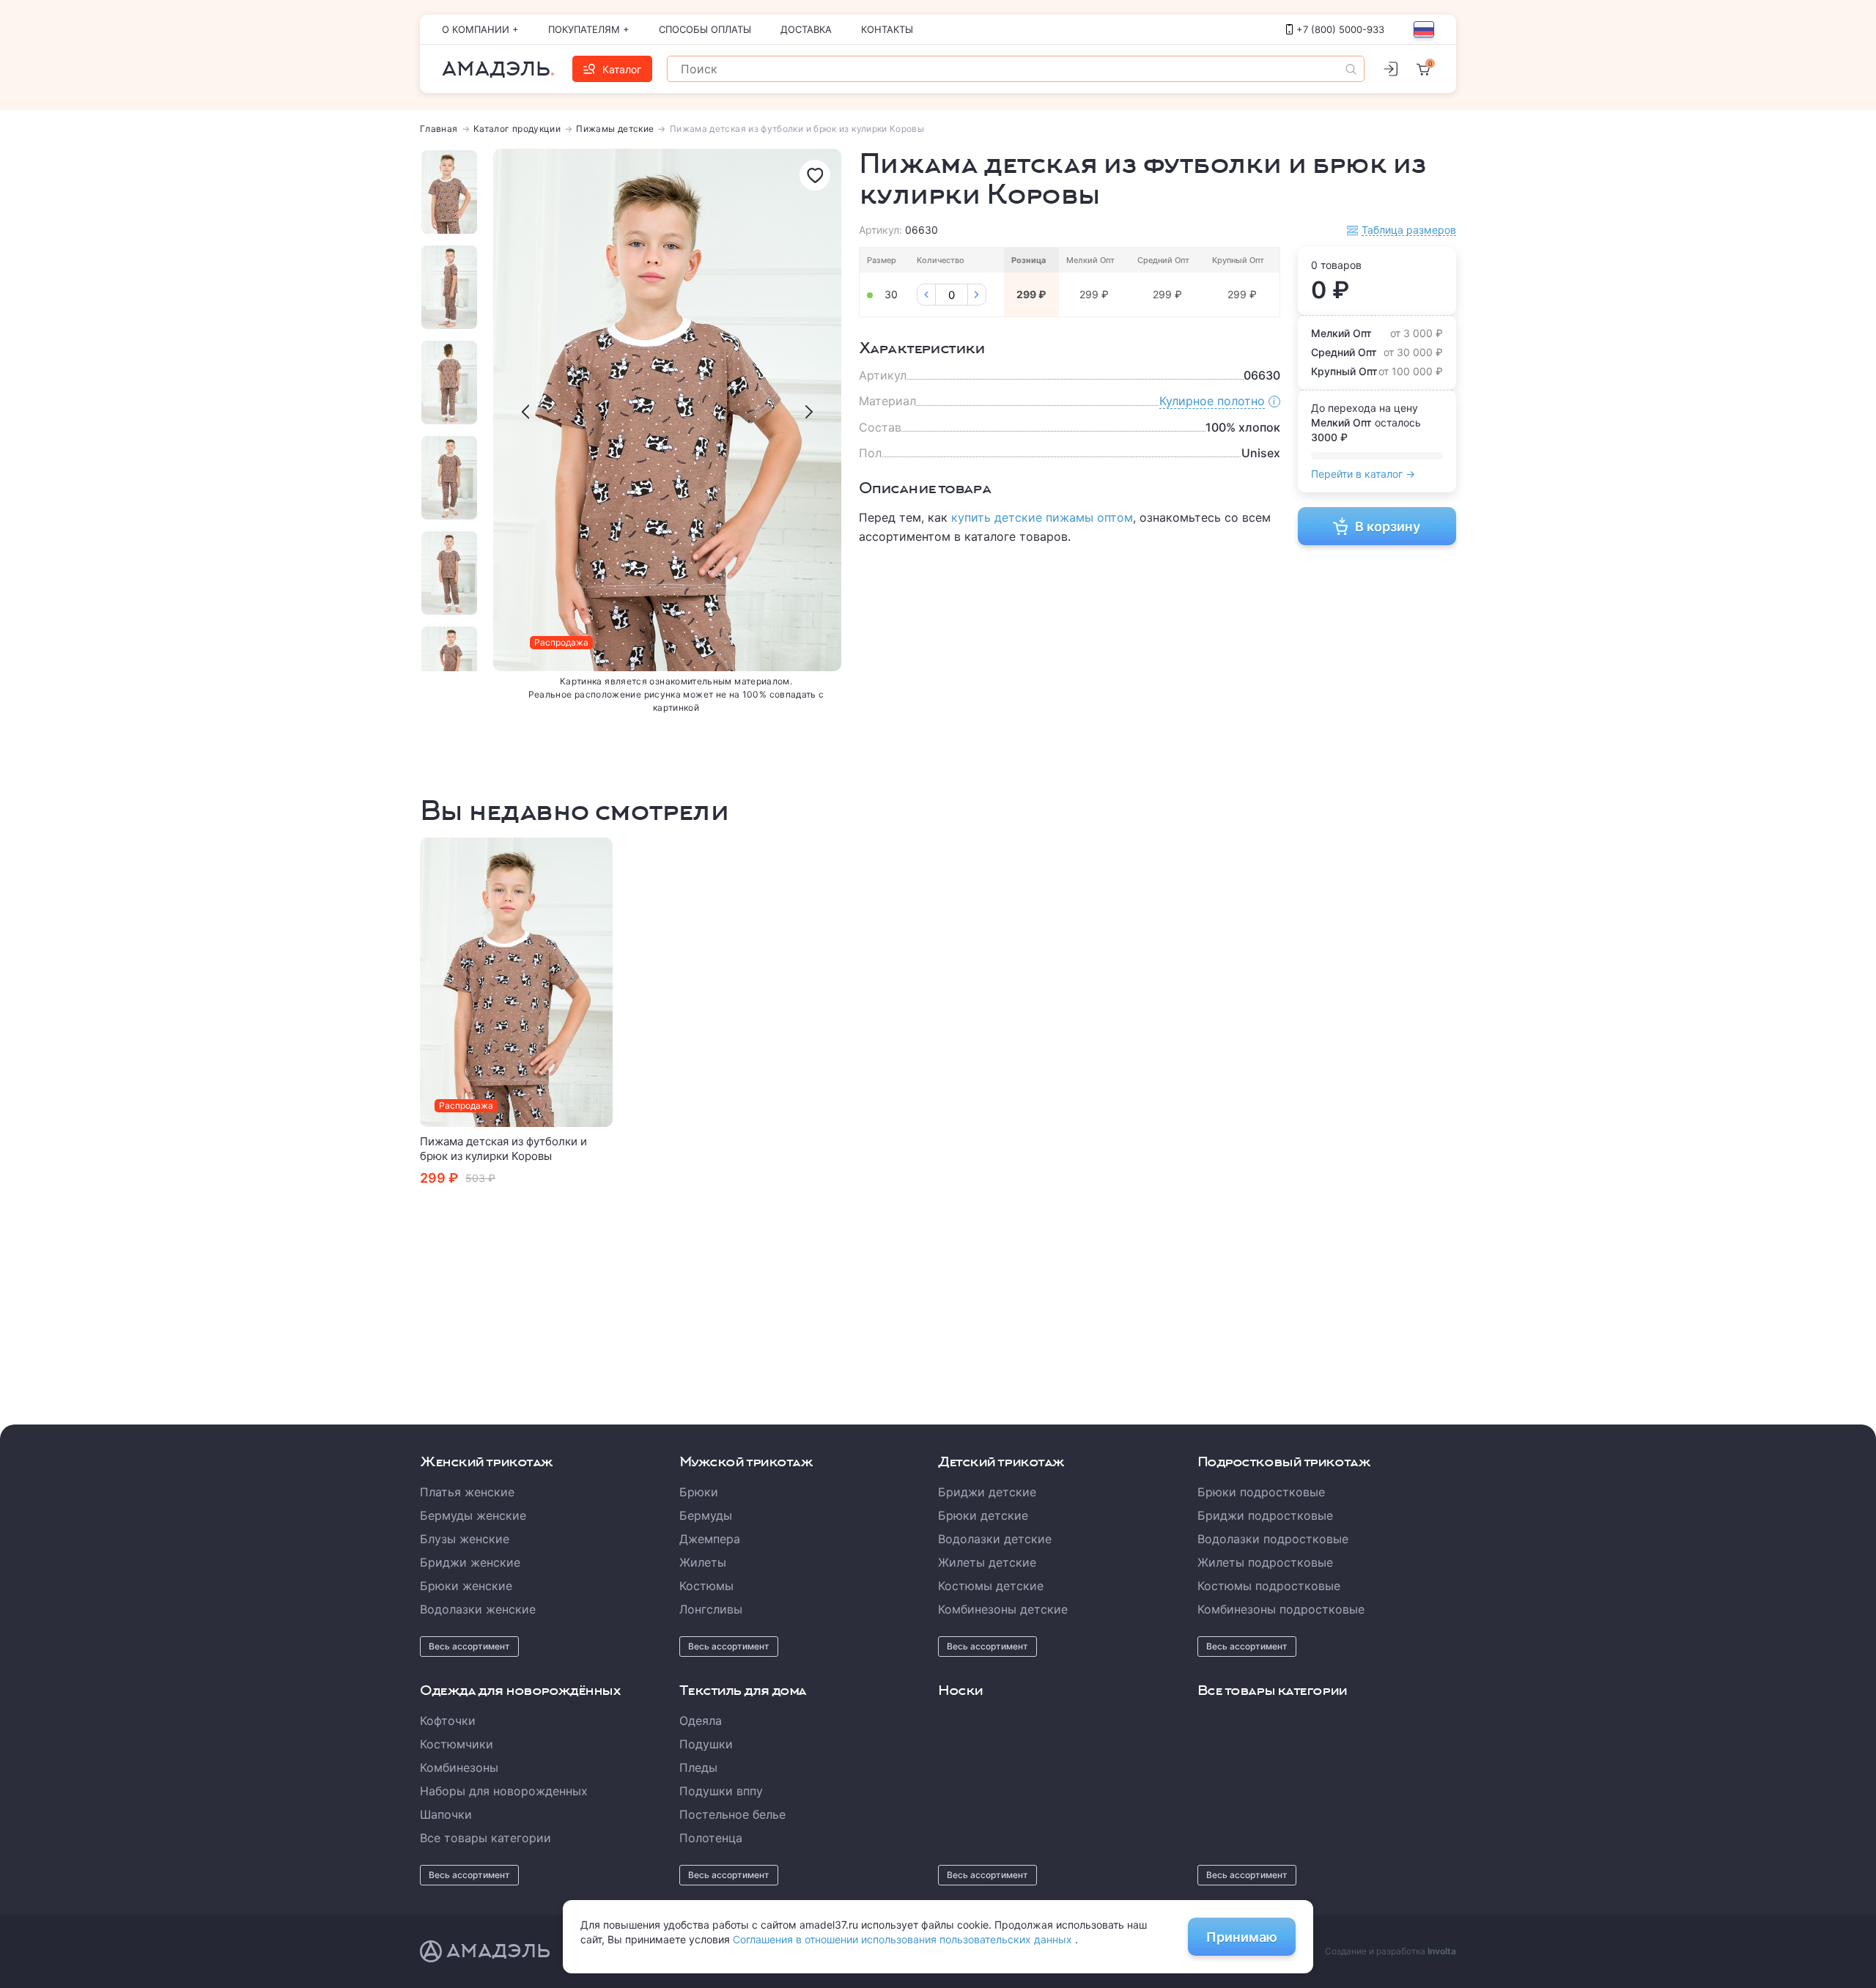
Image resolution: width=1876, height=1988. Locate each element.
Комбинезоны (459, 1767)
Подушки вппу (721, 1791)
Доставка (806, 29)
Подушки (706, 1744)
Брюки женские (466, 1586)
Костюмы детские (991, 1586)
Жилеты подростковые (1265, 1562)
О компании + (480, 29)
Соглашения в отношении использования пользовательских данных (904, 1939)
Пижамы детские (615, 129)
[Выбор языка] (1424, 29)
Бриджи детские (987, 1492)
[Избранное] (815, 175)
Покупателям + (589, 29)
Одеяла (701, 1721)
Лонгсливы (711, 1609)
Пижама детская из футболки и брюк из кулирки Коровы (503, 1149)
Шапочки (446, 1814)
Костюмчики (457, 1744)
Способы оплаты (705, 29)
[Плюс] (977, 295)
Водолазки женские (478, 1609)
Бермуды (706, 1515)
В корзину (1388, 526)
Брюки (699, 1492)
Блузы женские (465, 1539)
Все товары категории (485, 1838)
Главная (439, 129)
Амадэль (496, 69)
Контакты (887, 29)
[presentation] (525, 412)
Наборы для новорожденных (504, 1791)
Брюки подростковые (1261, 1492)
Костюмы (706, 1586)
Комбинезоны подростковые (1281, 1609)
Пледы (698, 1767)
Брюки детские (983, 1515)
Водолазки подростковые (1273, 1539)
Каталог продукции (517, 129)
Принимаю (1242, 1937)
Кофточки (448, 1721)
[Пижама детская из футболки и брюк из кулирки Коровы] (517, 982)
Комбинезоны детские (1003, 1609)
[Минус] (926, 295)
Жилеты (703, 1562)
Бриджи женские (470, 1562)
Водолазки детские (995, 1539)
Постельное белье (732, 1814)
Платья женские (467, 1492)
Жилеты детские (987, 1562)
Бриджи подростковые (1265, 1515)
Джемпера (710, 1539)
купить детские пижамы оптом (1042, 517)
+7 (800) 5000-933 (1340, 29)
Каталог (622, 69)
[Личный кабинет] (1390, 69)
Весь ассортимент (469, 1646)
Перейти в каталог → (1363, 474)
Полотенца (711, 1838)
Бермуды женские (473, 1515)
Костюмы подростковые (1269, 1586)
